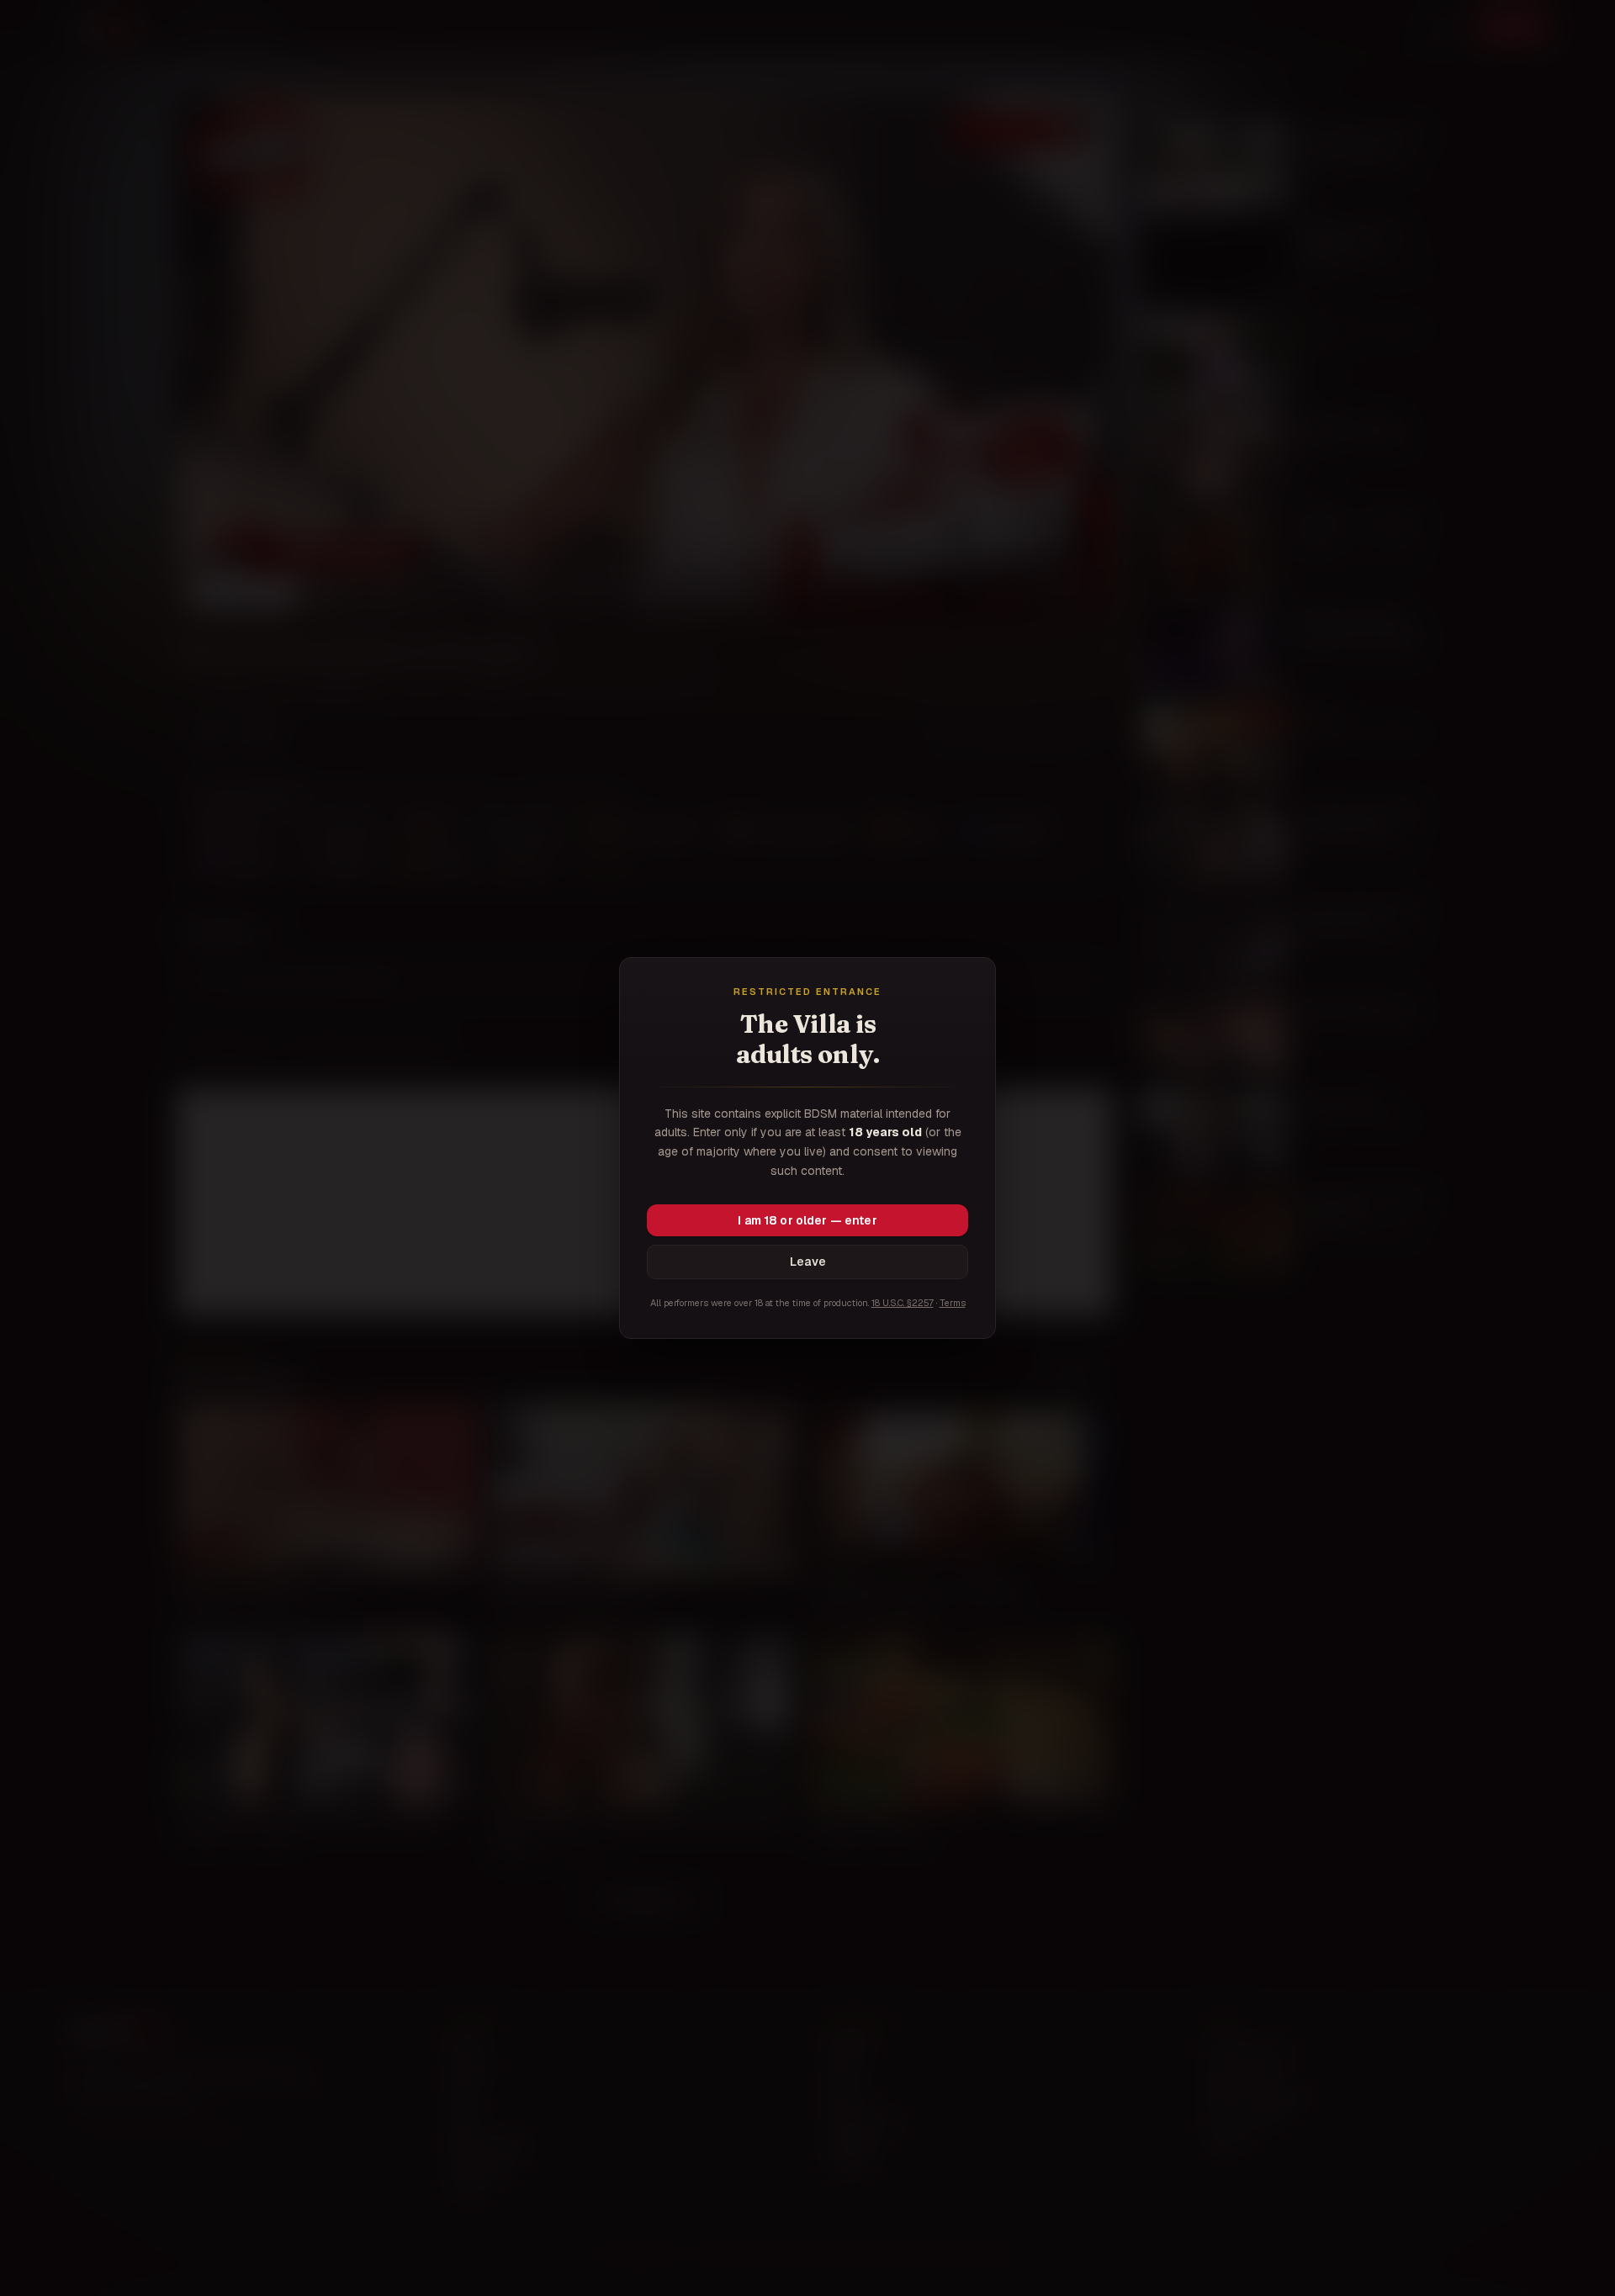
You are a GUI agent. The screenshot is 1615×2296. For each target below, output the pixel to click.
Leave (808, 1262)
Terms (953, 1303)
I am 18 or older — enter (807, 1220)
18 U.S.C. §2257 (903, 1303)
